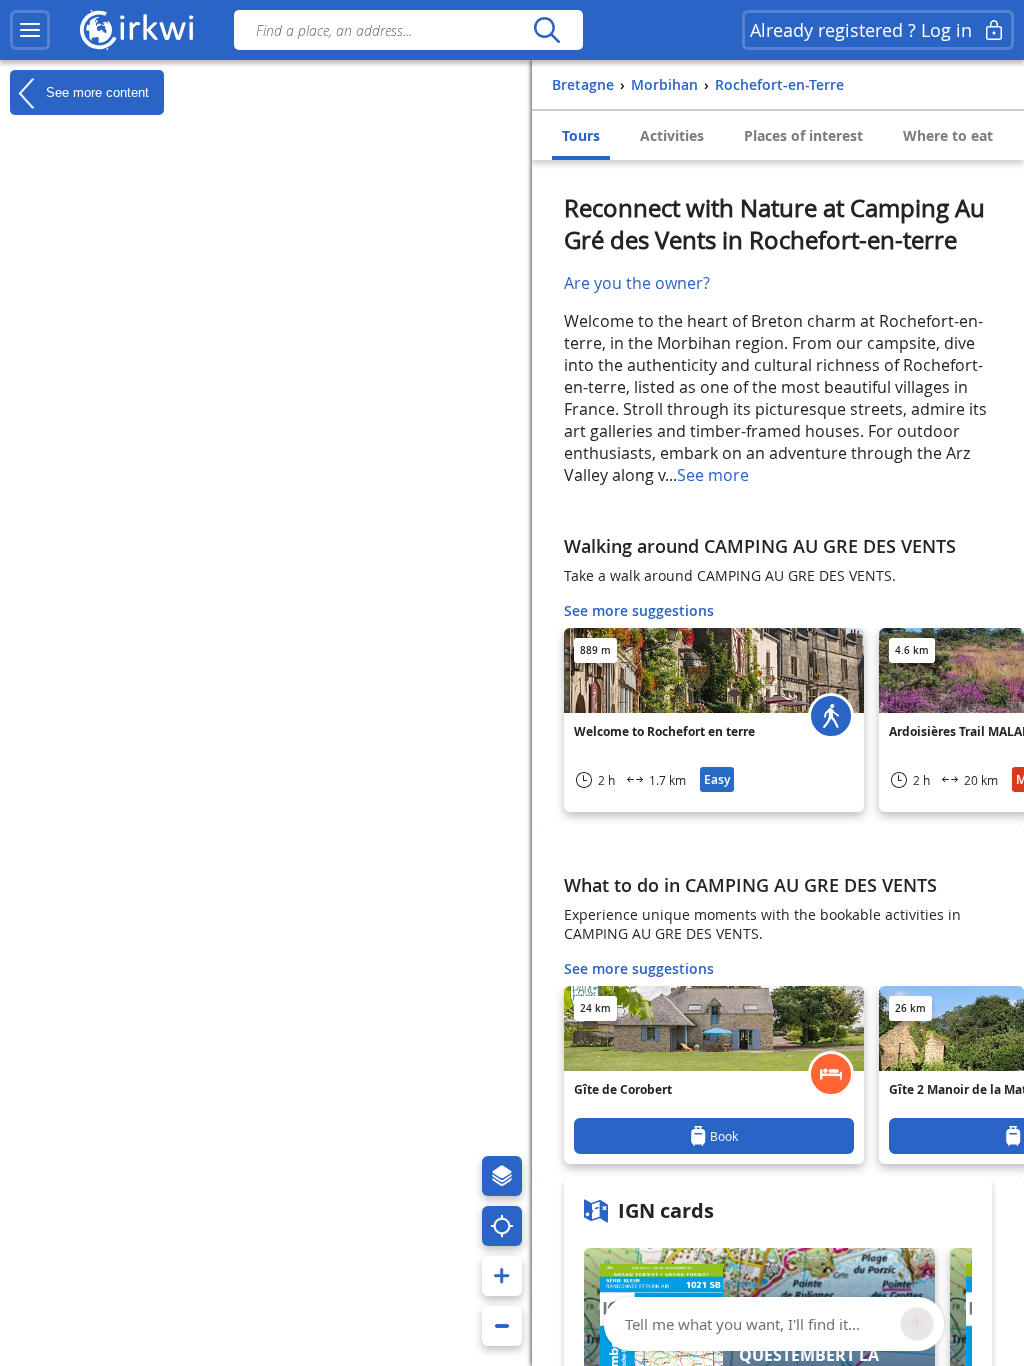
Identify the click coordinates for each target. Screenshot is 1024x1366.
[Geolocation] (502, 1226)
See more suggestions (639, 610)
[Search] (546, 30)
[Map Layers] (502, 1176)
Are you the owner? (637, 283)
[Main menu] (30, 30)
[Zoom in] (502, 1276)
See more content (95, 91)
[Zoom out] (502, 1326)
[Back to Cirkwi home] (137, 30)
